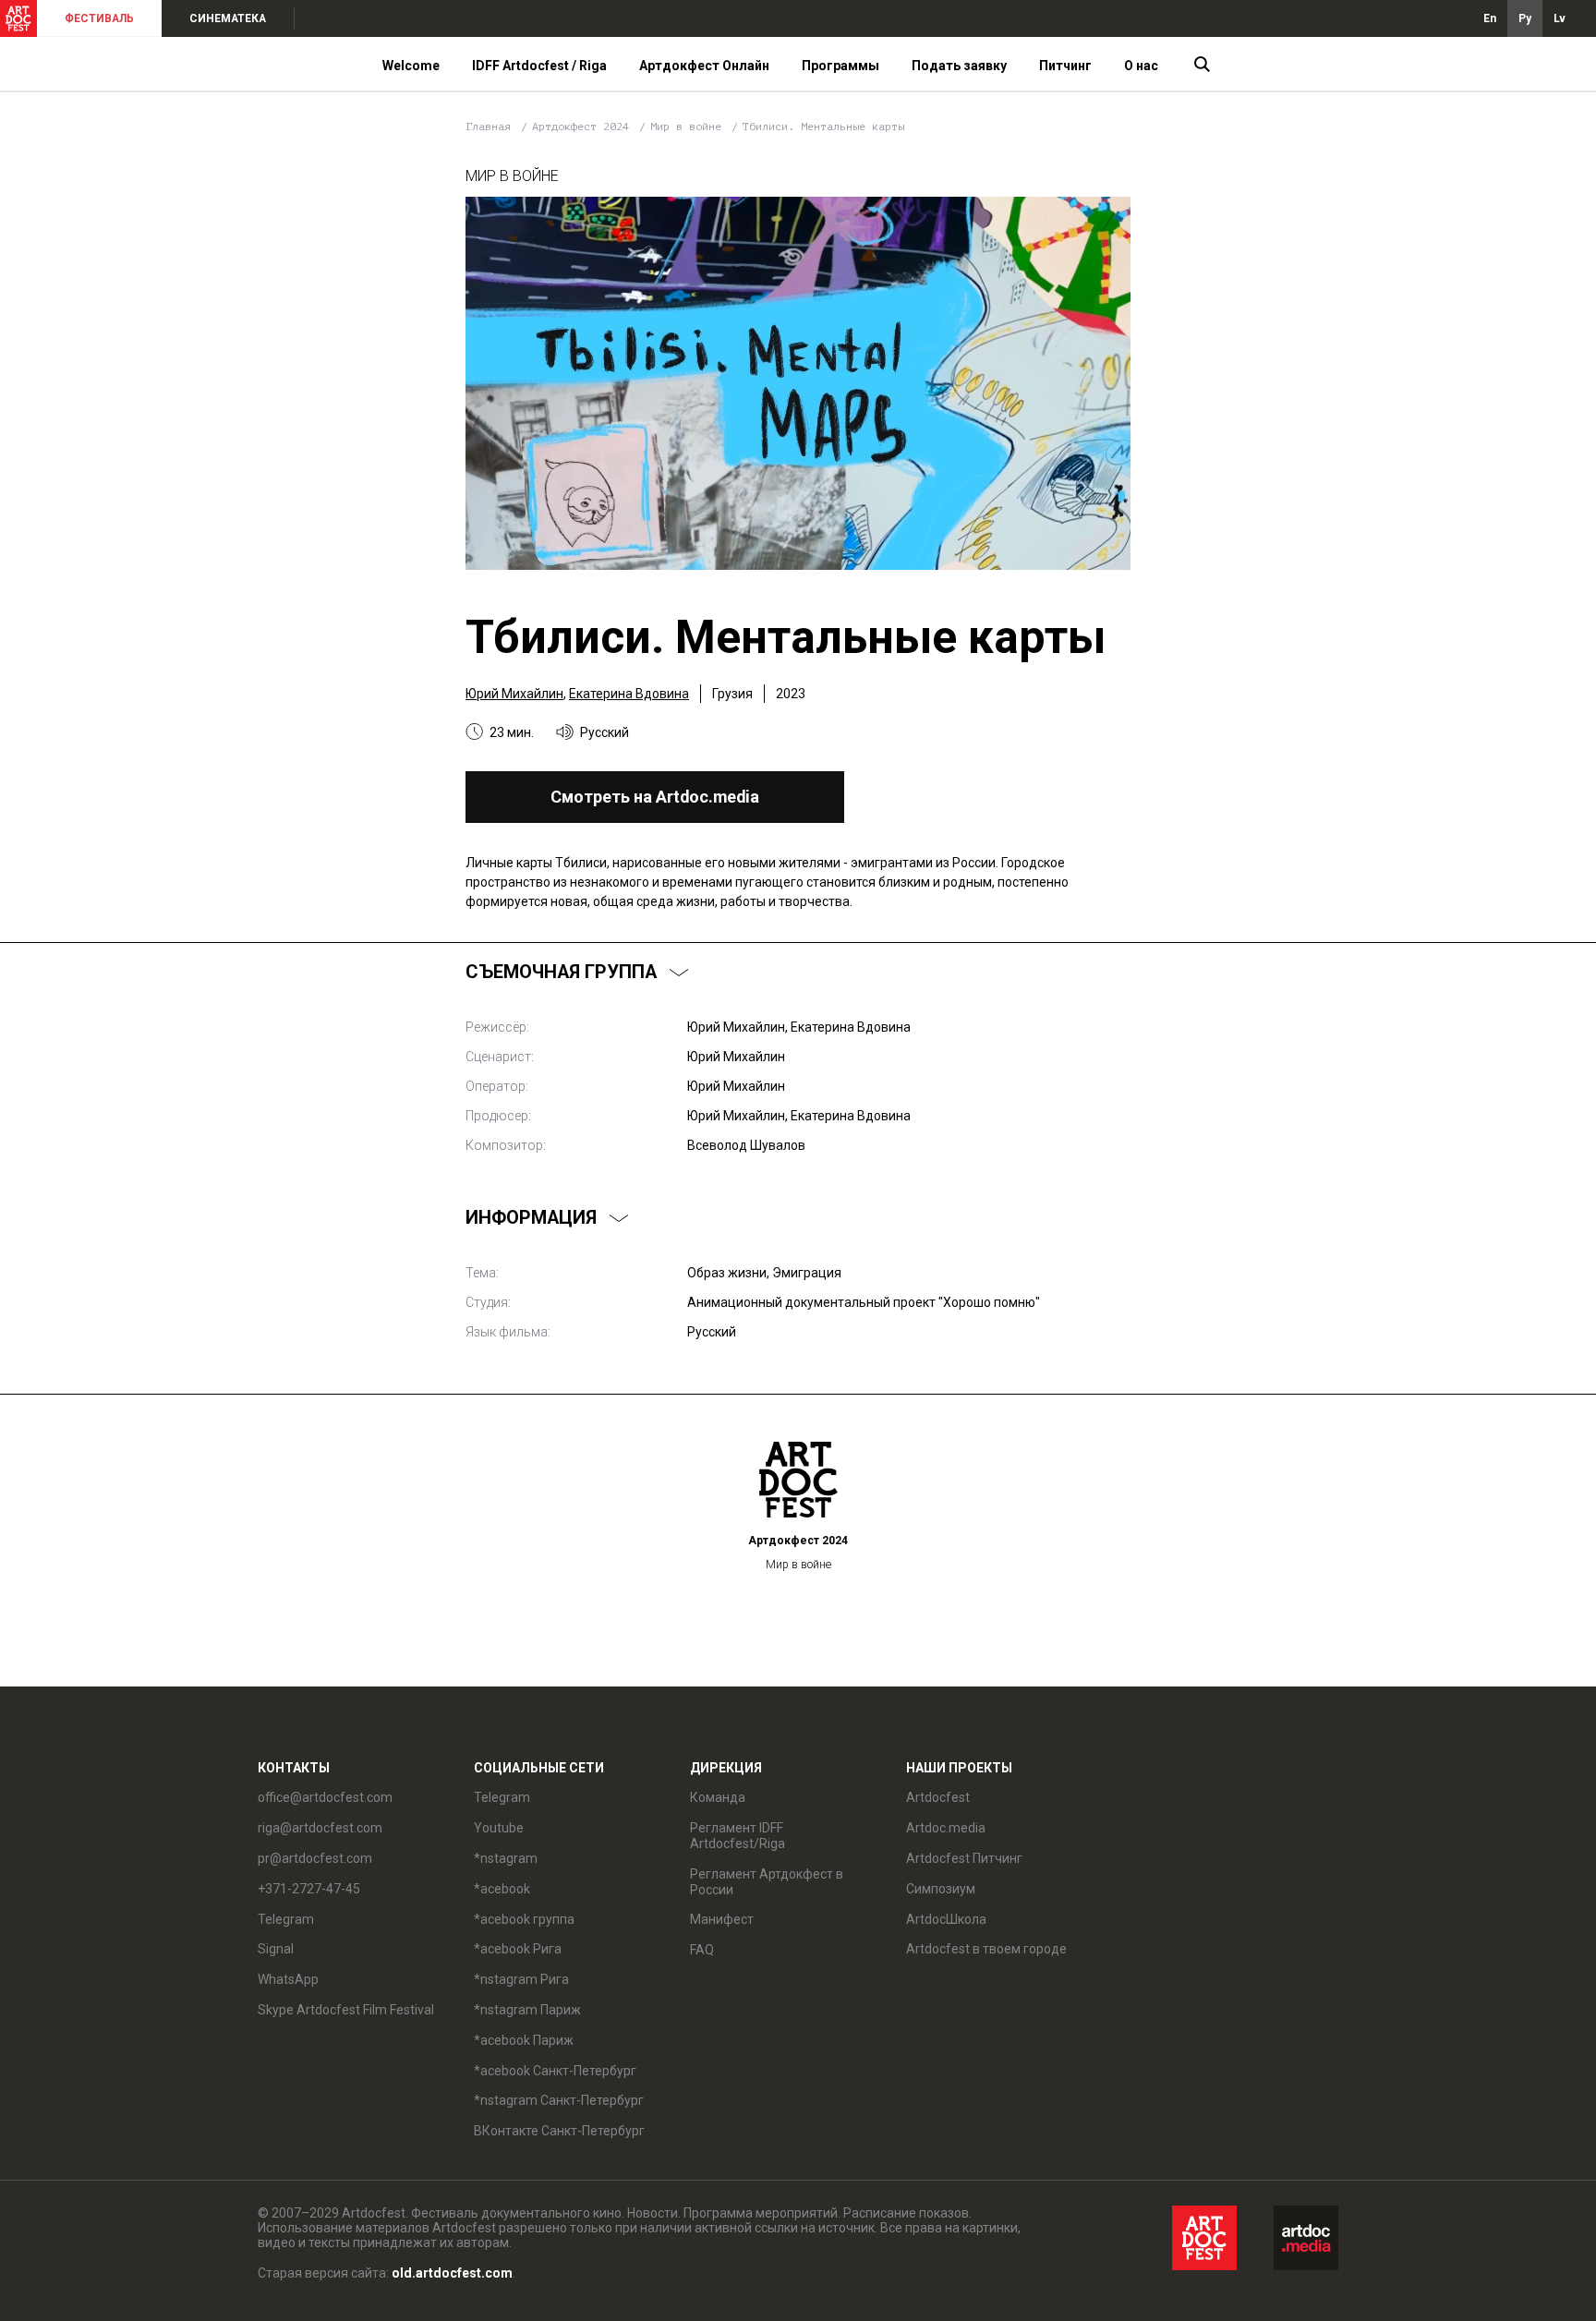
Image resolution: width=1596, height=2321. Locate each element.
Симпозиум (941, 1889)
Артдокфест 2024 (584, 127)
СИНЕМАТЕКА (228, 18)
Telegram (502, 1797)
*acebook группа (524, 1919)
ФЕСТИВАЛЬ (99, 18)
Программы (840, 66)
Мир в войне (689, 127)
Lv (1560, 18)
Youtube (499, 1828)
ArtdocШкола (946, 1919)
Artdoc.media (946, 1828)
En (1490, 18)
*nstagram (506, 1858)
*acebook (502, 1889)
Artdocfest (938, 1797)
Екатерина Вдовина (629, 694)
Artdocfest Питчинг (964, 1858)
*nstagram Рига (521, 1979)
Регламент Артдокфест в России (767, 1882)
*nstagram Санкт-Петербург (559, 2100)
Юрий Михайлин (514, 694)
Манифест (722, 1919)
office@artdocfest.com (325, 1797)
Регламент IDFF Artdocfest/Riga (738, 1836)
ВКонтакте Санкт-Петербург (559, 2131)
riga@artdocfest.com (320, 1828)
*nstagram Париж (527, 2010)
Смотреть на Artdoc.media (655, 797)
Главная (488, 127)
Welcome (411, 66)
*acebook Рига (518, 1949)
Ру (1525, 18)
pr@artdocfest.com (315, 1858)
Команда (718, 1797)
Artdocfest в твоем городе (986, 1949)
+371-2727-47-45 (309, 1889)
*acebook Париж (524, 2040)
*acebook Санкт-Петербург (555, 2071)
